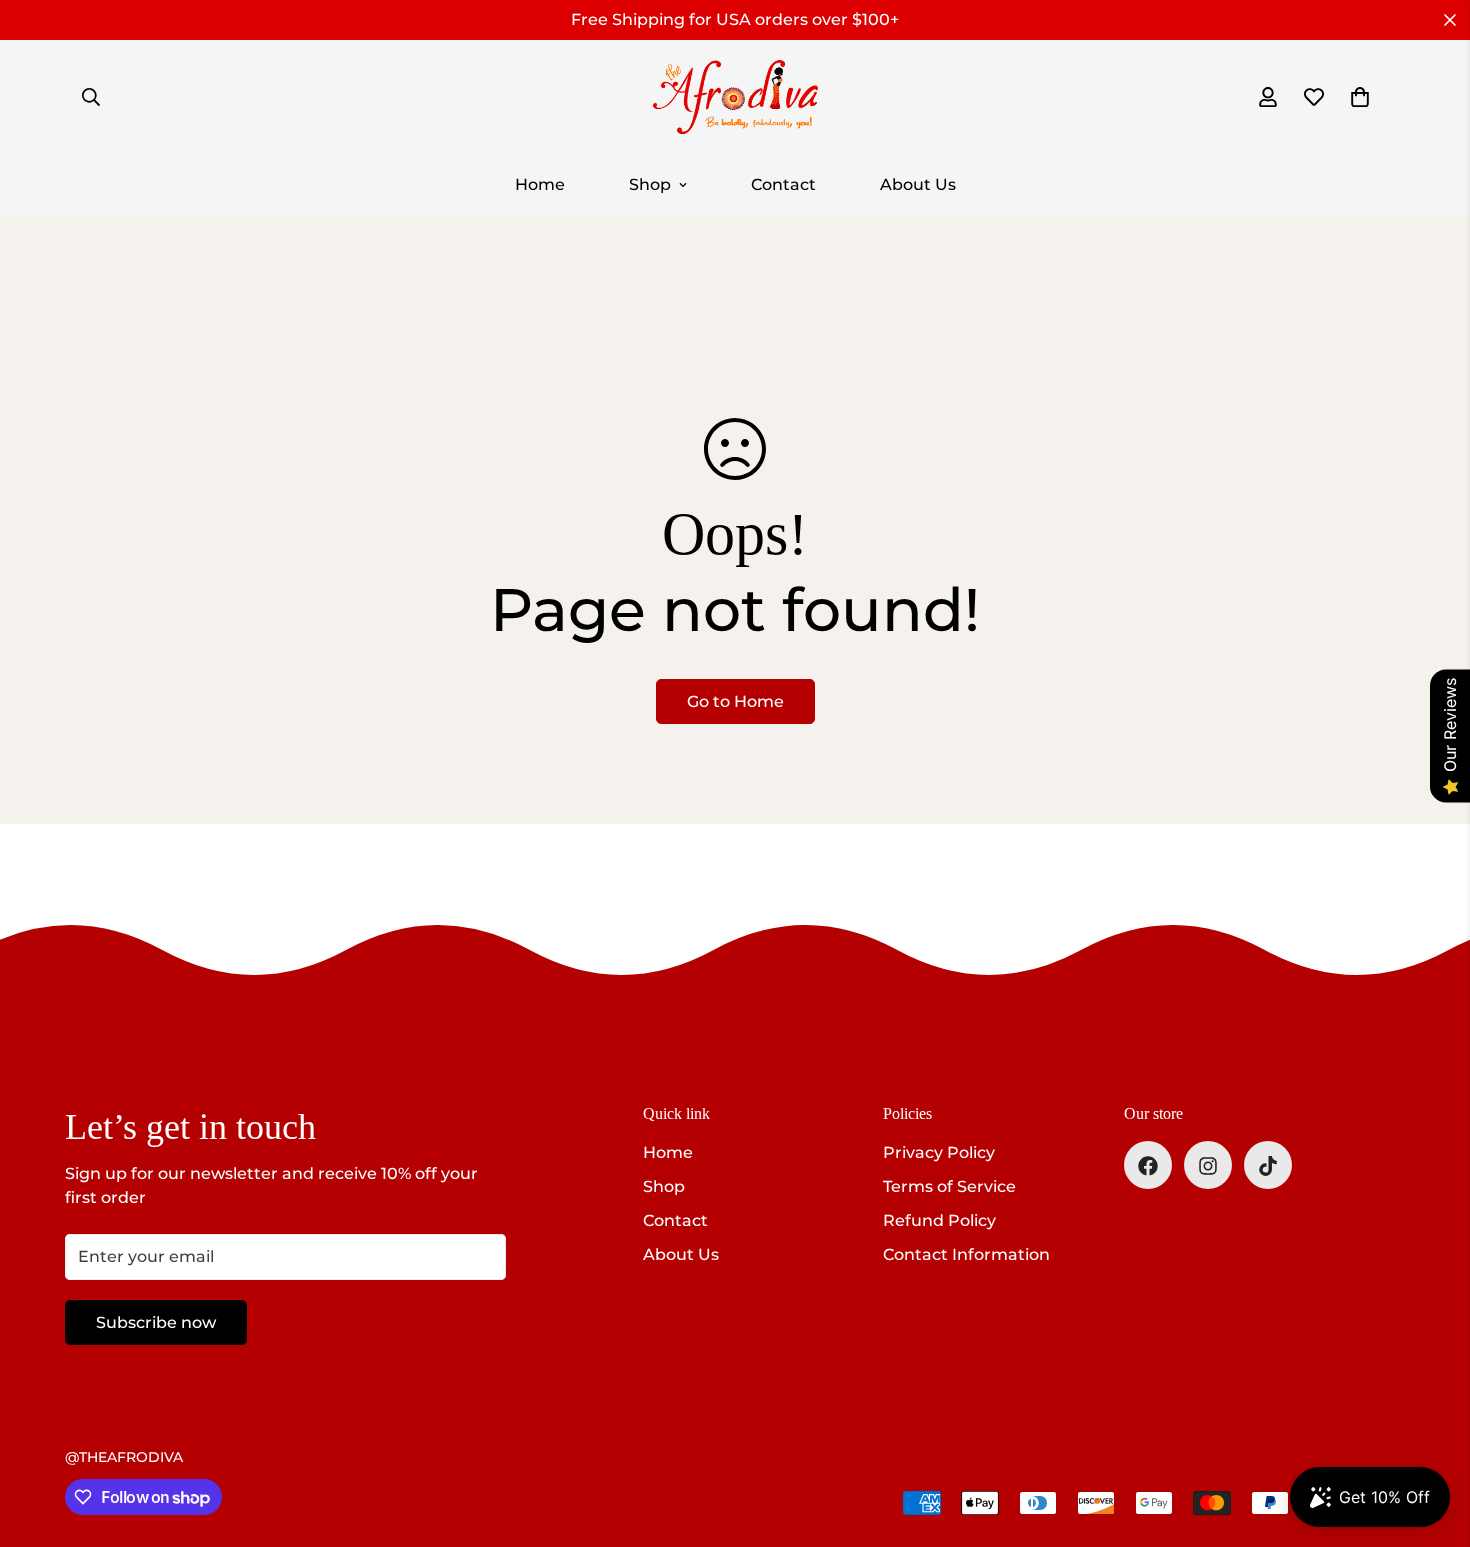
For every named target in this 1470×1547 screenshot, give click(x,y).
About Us (918, 184)
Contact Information (966, 1255)
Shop (650, 184)
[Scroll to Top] (1431, 1438)
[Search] (91, 97)
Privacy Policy (939, 1153)
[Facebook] (1148, 1166)
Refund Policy (939, 1221)
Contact (783, 184)
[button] (1360, 97)
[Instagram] (1208, 1166)
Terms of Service (949, 1187)
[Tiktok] (1268, 1166)
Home (540, 184)
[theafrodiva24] (735, 96)
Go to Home (735, 701)
